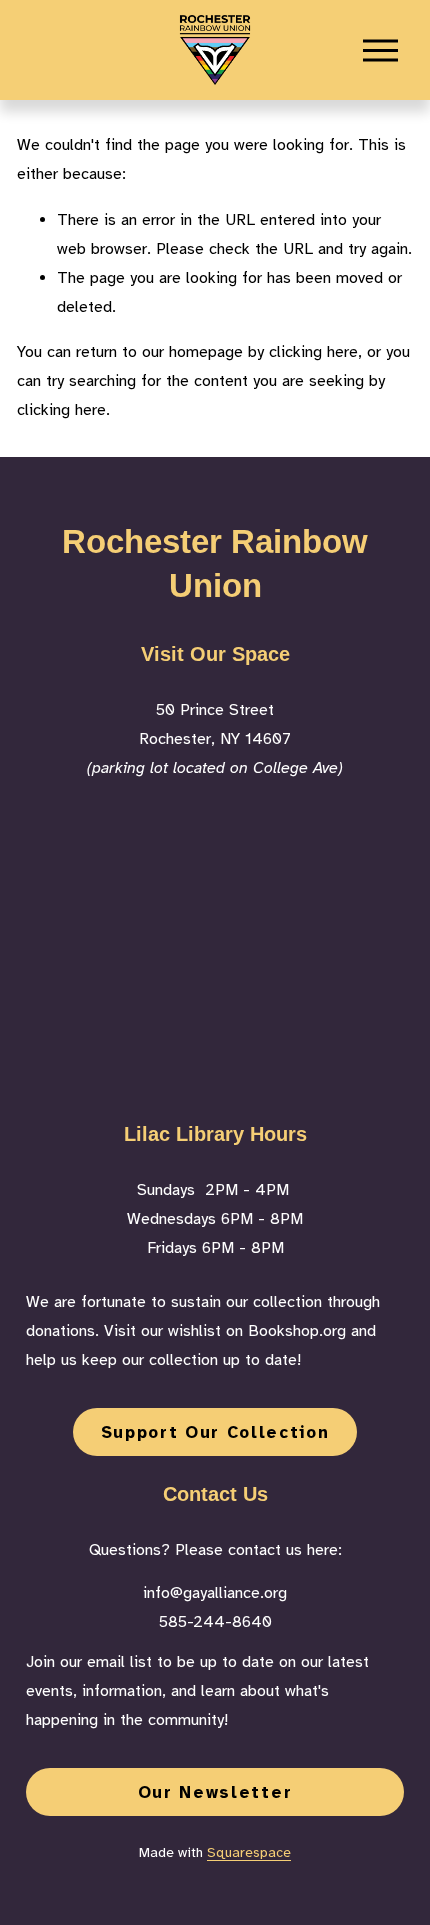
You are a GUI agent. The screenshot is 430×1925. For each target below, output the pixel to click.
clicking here (313, 352)
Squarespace (249, 1852)
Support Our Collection (215, 1432)
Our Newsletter (215, 1792)
